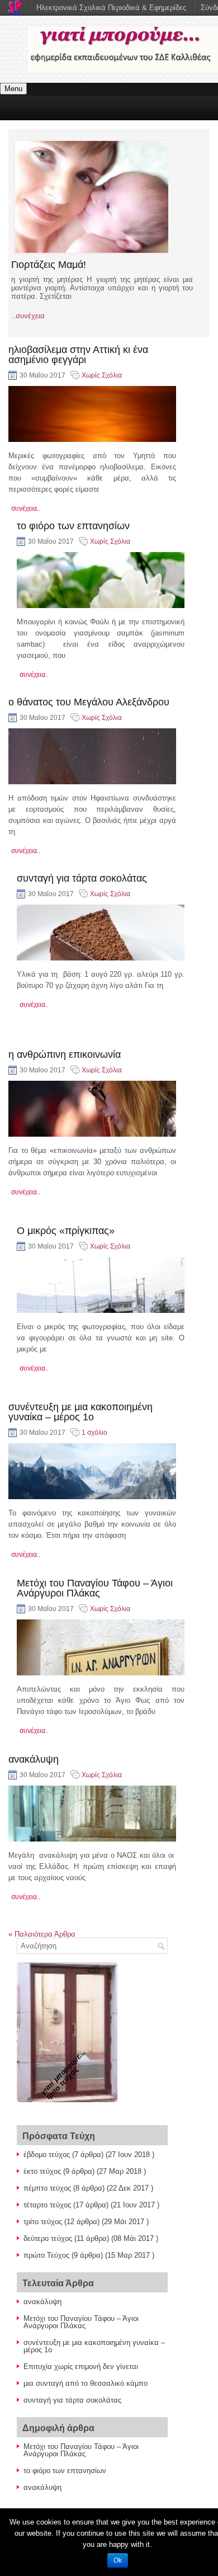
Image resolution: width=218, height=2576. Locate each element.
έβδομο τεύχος (47, 2154)
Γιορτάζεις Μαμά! (49, 265)
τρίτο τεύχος (43, 2222)
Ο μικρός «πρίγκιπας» (66, 1231)
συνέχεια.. (26, 508)
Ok (118, 2560)
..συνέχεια (28, 316)
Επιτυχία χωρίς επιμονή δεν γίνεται (81, 2367)
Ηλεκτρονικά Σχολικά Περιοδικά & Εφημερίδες (111, 8)
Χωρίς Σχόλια (102, 375)
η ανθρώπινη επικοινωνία (65, 1054)
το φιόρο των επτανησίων (73, 526)
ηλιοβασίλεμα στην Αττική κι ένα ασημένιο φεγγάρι (78, 355)
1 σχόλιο (94, 1433)
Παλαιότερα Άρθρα (42, 1934)
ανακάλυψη (34, 1759)
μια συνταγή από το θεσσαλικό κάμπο (86, 2383)
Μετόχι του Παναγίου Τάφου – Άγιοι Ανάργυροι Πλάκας (95, 1588)
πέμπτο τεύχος (47, 2188)
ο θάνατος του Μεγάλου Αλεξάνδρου (89, 702)
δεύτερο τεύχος (48, 2238)
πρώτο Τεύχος (46, 2255)
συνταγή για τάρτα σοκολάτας (82, 878)
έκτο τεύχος (42, 2171)
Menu (13, 89)
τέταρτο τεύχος (47, 2205)
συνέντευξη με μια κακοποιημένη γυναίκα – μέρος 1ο (80, 1412)
